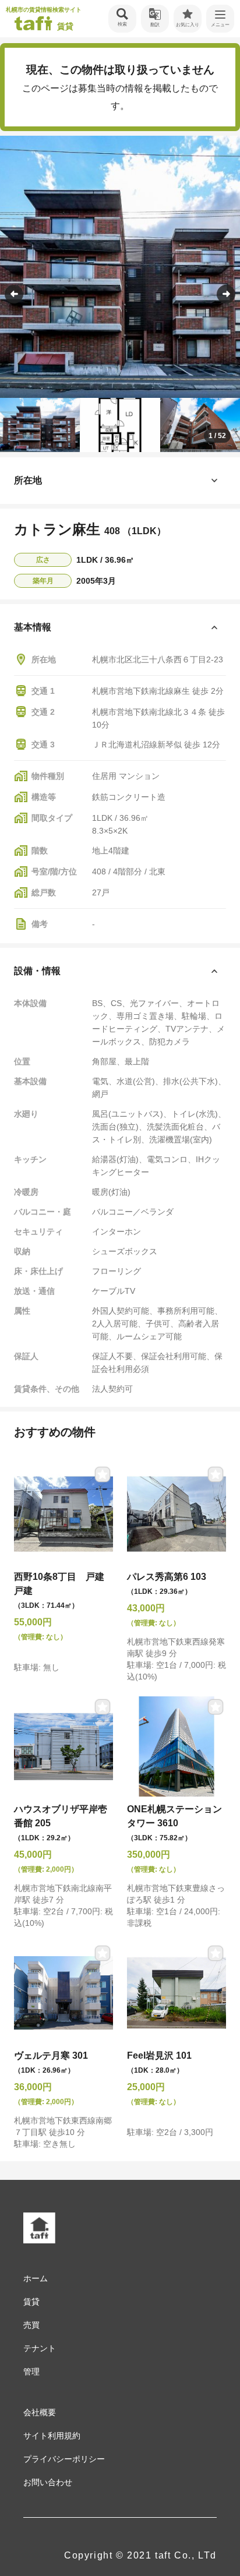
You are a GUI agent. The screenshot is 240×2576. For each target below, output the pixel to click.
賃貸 (31, 2302)
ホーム (36, 2278)
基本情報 (33, 627)
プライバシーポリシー (64, 2459)
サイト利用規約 (52, 2436)
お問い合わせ (48, 2482)
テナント (40, 2348)
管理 (31, 2372)
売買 (31, 2325)
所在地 (28, 480)
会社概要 (40, 2412)
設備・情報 (37, 971)
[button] (226, 294)
